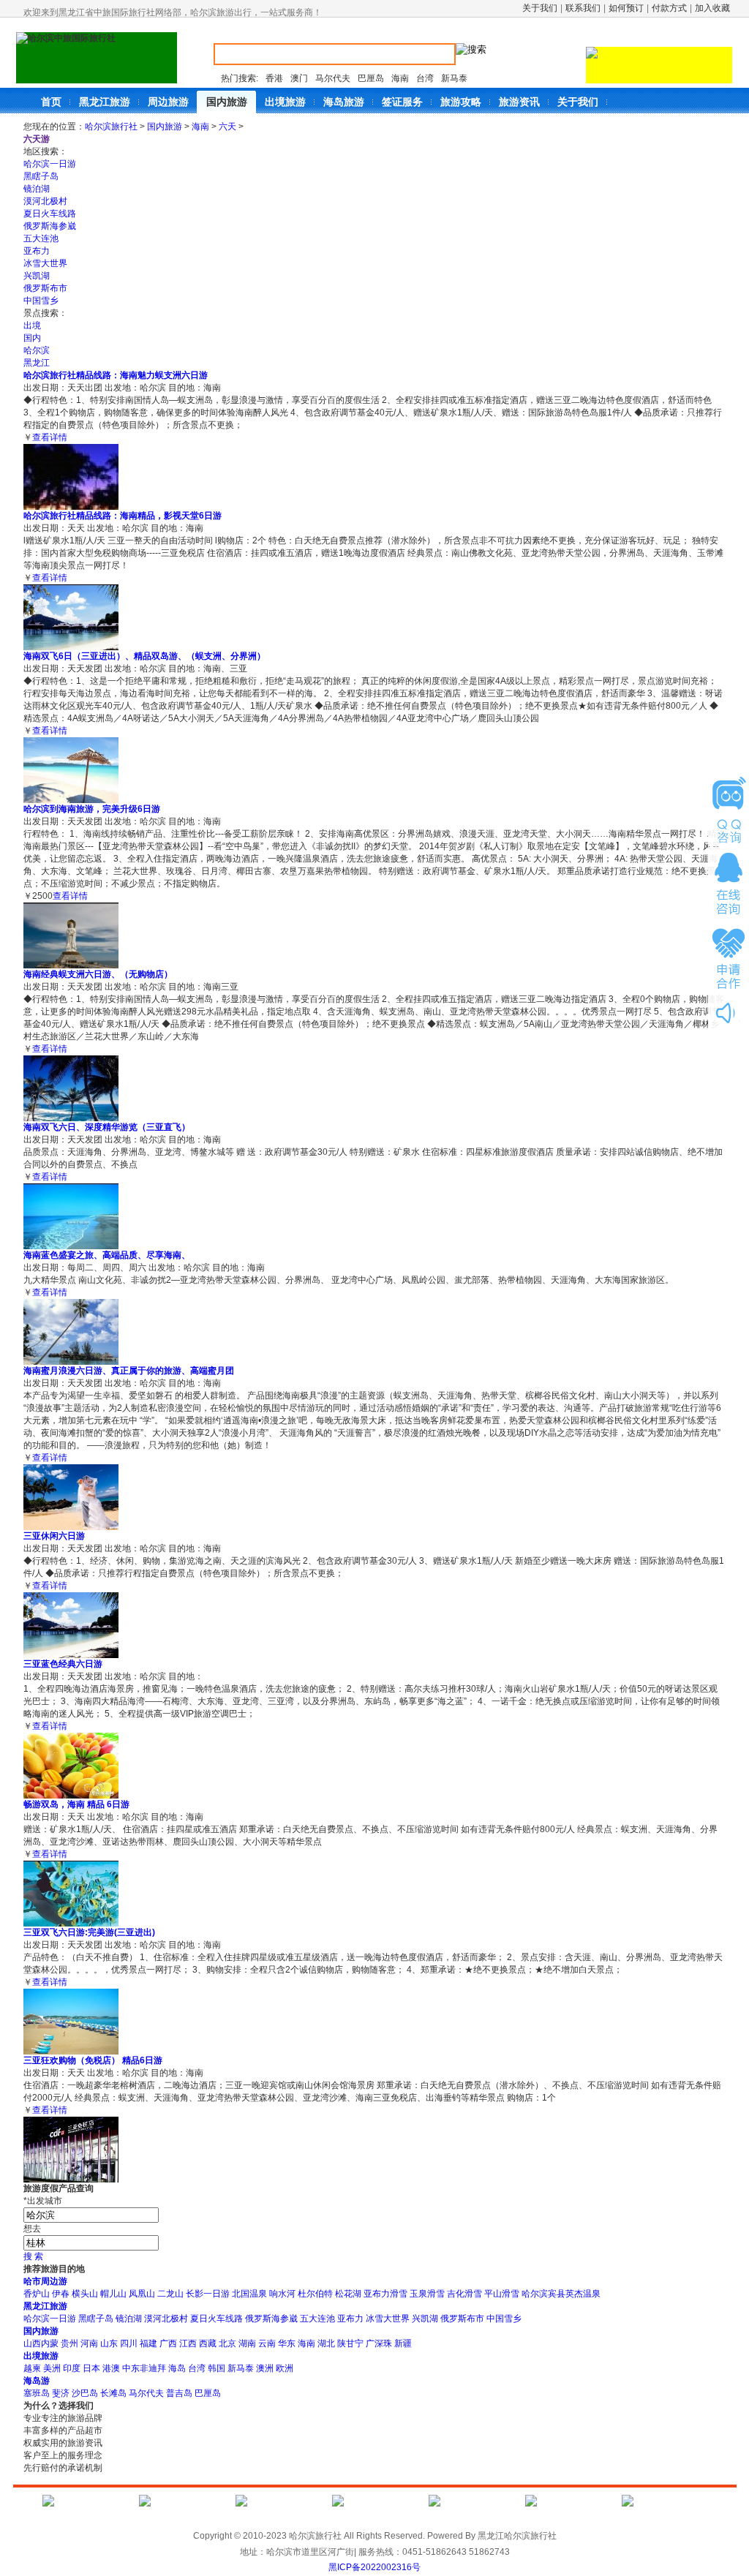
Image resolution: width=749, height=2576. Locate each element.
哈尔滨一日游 (50, 164)
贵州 (69, 2343)
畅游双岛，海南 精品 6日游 (76, 1804)
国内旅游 (165, 127)
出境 (32, 325)
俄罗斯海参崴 (50, 226)
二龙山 (170, 2294)
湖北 (326, 2343)
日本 (91, 2368)
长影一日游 (208, 2294)
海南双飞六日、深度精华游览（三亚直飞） (107, 1127)
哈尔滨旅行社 (111, 127)
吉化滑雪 (464, 2294)
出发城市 (43, 2201)
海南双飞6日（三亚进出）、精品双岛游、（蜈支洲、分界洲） (144, 656)
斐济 (61, 2393)
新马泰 (454, 78)
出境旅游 (41, 2356)
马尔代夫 (333, 78)
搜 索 (33, 2256)
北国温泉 (249, 2294)
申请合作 (729, 957)
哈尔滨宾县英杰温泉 (561, 2294)
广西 (168, 2343)
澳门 (299, 78)
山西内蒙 (41, 2343)
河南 (89, 2343)
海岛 (177, 2368)
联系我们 (583, 8)
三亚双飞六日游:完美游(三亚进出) (89, 1932)
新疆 (403, 2343)
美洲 (52, 2368)
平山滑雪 (502, 2294)
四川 (129, 2343)
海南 (400, 78)
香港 (274, 78)
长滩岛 (113, 2393)
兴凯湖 (37, 276)
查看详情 (50, 437)
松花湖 (348, 2294)
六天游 (37, 139)
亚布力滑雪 (385, 2294)
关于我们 (540, 8)
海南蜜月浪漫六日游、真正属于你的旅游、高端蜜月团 (129, 1371)
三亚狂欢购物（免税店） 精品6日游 (93, 2060)
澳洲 (265, 2368)
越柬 (32, 2368)
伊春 (61, 2294)
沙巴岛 (85, 2393)
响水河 (282, 2294)
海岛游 (37, 2381)
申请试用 (729, 810)
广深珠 (379, 2343)
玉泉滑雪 (427, 2294)
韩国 (217, 2368)
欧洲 (285, 2368)
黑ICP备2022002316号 (374, 2567)
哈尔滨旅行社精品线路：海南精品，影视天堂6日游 (123, 516)
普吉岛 (179, 2393)
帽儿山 (113, 2294)
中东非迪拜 (144, 2368)
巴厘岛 (371, 78)
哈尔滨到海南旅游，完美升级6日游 (92, 809)
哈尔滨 (37, 350)
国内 (32, 338)
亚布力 (37, 251)
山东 (109, 2343)
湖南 (247, 2343)
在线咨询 (729, 884)
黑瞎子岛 (41, 176)
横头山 (85, 2294)
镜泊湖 (37, 189)
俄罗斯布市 (45, 288)
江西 (188, 2343)
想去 (32, 2229)
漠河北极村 (45, 201)
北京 (227, 2343)
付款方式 (669, 8)
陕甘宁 (350, 2343)
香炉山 (37, 2294)
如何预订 (626, 8)
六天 (227, 127)
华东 (287, 2343)
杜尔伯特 (315, 2294)
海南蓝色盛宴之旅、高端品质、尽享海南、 (107, 1255)
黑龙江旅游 (45, 2306)
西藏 (208, 2343)
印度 (72, 2368)
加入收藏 (712, 8)
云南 (267, 2343)
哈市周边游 (45, 2281)
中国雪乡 (41, 301)
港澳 (111, 2368)
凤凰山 (142, 2294)
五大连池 (41, 238)
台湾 (425, 78)
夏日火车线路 (50, 214)
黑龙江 (37, 363)
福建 (148, 2343)
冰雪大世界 (45, 263)
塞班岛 (37, 2393)
